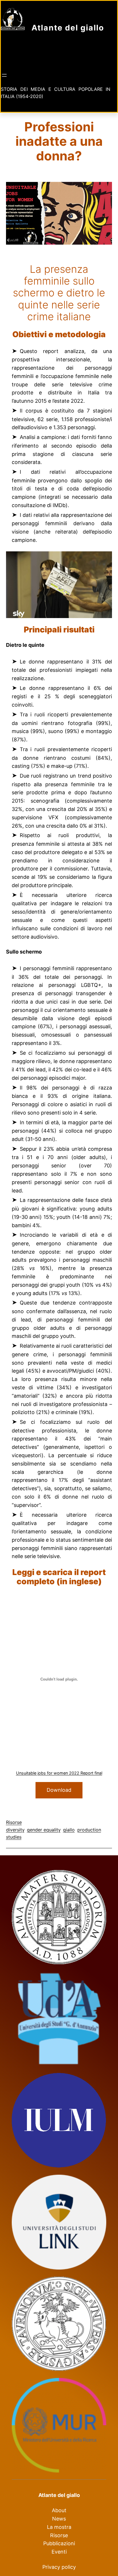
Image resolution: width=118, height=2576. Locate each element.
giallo (69, 1830)
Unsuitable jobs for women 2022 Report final (59, 1773)
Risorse (14, 1822)
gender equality (44, 1830)
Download (59, 1790)
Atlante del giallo (68, 28)
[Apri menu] (4, 75)
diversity (15, 1830)
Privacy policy (59, 2567)
